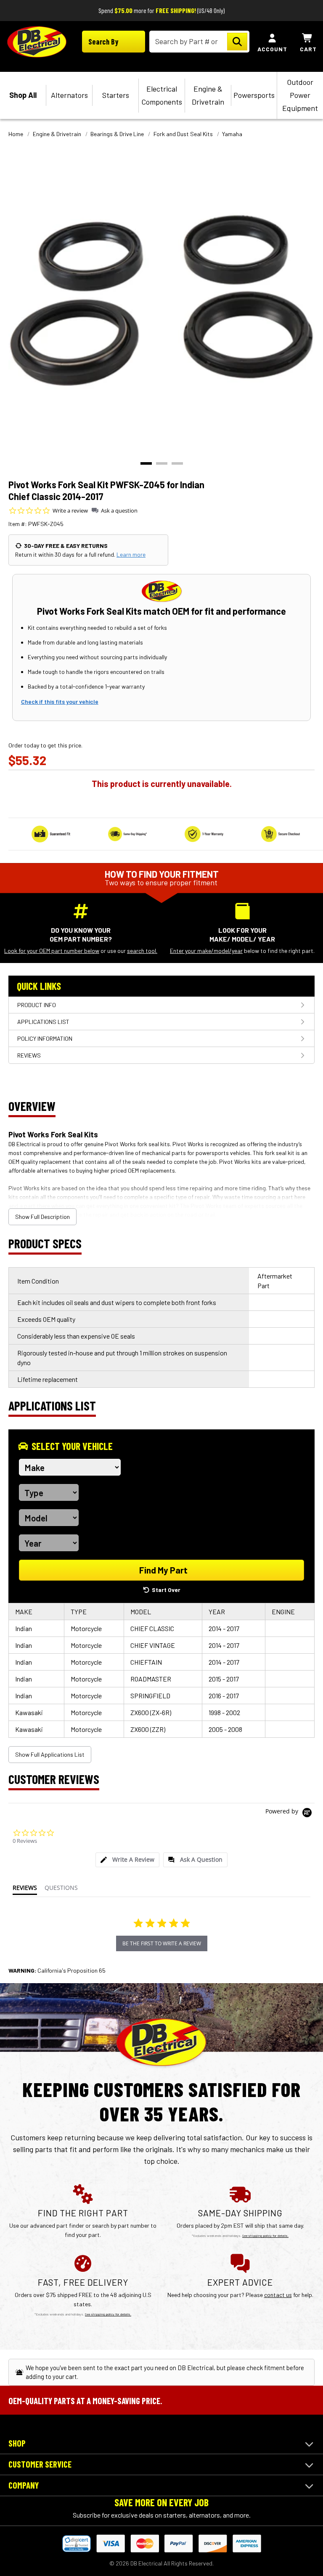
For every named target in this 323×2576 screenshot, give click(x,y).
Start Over (166, 1590)
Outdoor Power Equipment (300, 95)
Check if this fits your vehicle (60, 701)
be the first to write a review (162, 1943)
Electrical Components (162, 95)
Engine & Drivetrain (208, 95)
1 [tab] (146, 463)
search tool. (142, 951)
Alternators (69, 95)
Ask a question (119, 510)
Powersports (254, 95)
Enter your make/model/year (206, 951)
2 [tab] (162, 463)
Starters (116, 95)
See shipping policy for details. (265, 2236)
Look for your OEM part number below (52, 951)
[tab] (127, 1860)
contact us (278, 2295)
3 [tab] (177, 463)
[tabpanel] (161, 300)
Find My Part (163, 1570)
